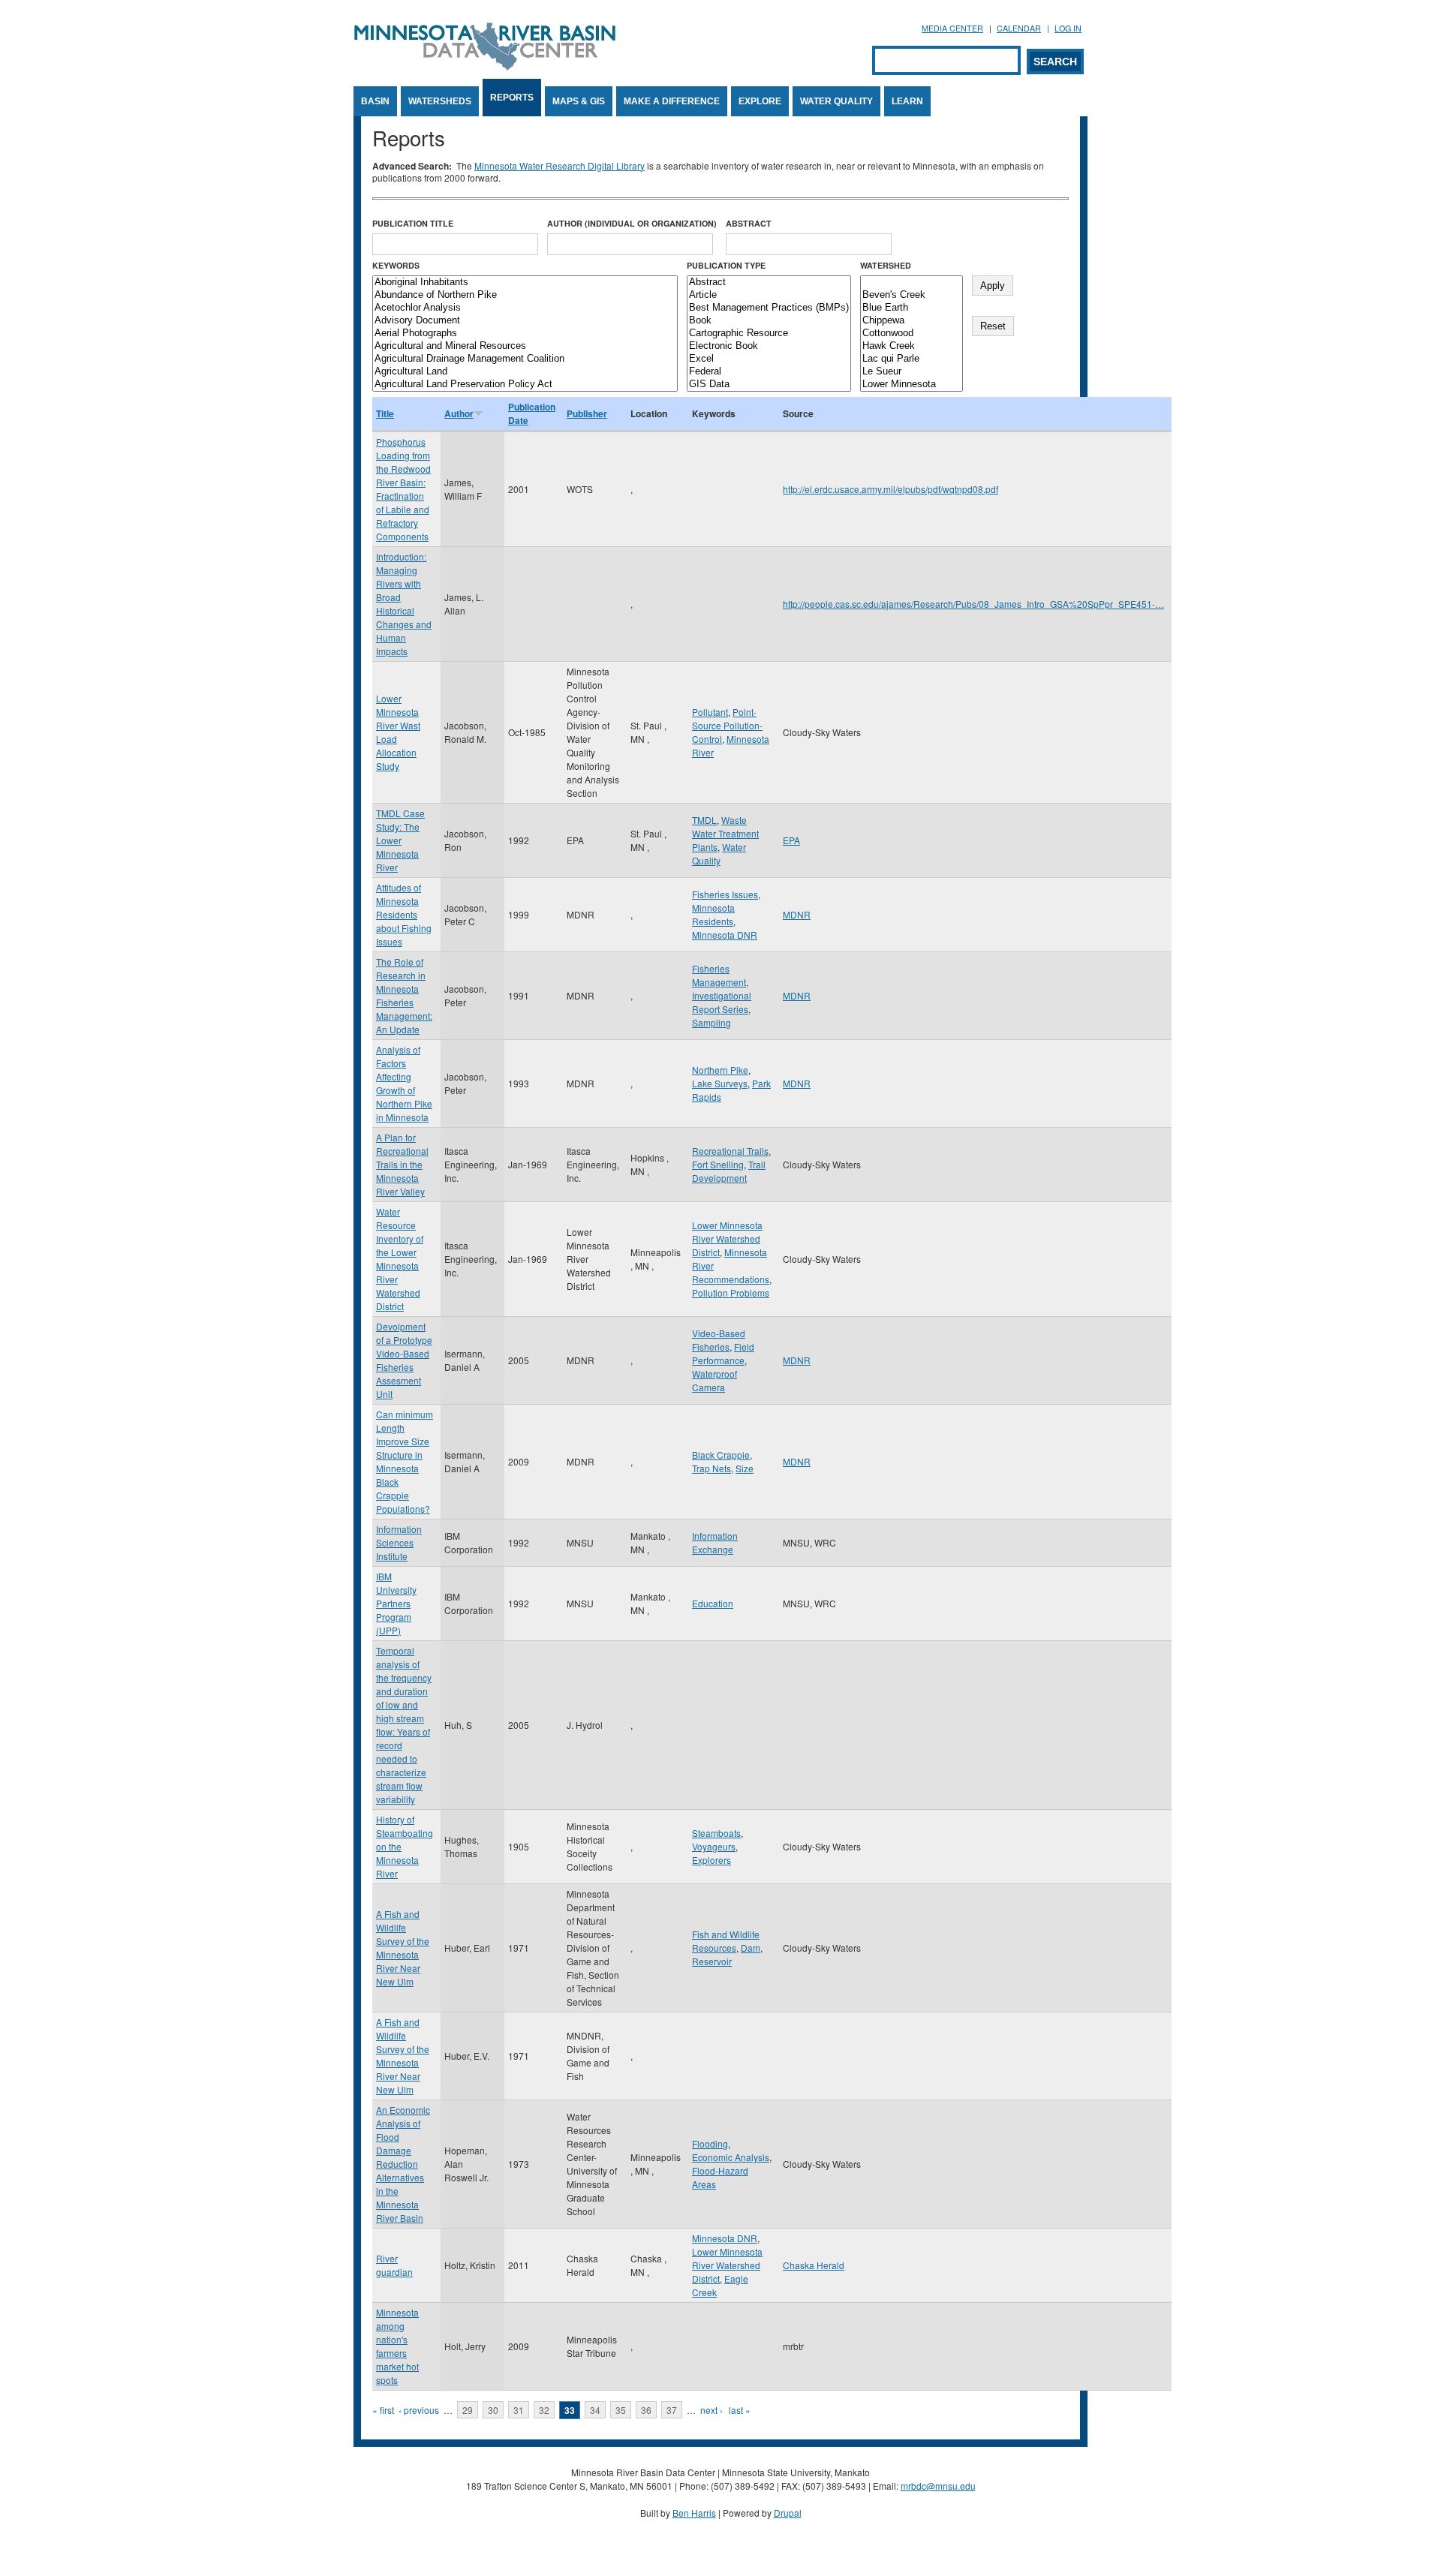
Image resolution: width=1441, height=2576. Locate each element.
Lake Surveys (720, 1083)
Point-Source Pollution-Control (727, 725)
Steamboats (716, 1833)
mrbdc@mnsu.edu (938, 2486)
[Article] (769, 295)
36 (646, 2410)
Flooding (710, 2143)
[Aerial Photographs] (525, 334)
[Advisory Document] (525, 321)
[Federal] (769, 372)
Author (459, 413)
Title (385, 413)
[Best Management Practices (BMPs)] (769, 308)
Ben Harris (694, 2513)
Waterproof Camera (714, 1380)
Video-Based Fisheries (719, 1340)
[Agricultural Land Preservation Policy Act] (525, 385)
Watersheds (440, 101)
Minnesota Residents (713, 914)
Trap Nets (711, 1468)
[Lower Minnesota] (912, 385)
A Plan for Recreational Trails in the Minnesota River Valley (402, 1164)
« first (383, 2410)
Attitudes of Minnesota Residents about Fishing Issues (404, 914)
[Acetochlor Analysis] (525, 308)
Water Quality (836, 101)
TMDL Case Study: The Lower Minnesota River (400, 840)
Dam (751, 1948)
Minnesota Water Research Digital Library (560, 165)
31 (519, 2410)
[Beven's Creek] (912, 295)
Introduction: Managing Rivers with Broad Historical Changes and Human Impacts (404, 604)
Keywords (396, 265)
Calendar (1019, 28)
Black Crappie (721, 1455)
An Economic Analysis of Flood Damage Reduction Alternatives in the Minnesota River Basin (403, 2164)
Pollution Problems (731, 1293)
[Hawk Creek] (912, 346)
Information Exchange (715, 1542)
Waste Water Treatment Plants (725, 833)
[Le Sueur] (912, 372)
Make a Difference (672, 101)
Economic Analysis (731, 2157)
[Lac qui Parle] (912, 359)
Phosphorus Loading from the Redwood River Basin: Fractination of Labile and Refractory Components (403, 489)
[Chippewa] (912, 321)
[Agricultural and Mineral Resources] (525, 346)
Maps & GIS (579, 101)
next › (711, 2410)
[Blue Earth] (912, 308)
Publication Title (413, 223)
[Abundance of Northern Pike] (525, 295)
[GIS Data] (769, 385)
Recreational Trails (730, 1151)
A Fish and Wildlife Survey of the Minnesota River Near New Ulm (403, 1948)
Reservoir (712, 1961)
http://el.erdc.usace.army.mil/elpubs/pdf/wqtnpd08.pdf (890, 489)
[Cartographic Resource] (769, 334)
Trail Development (729, 1171)
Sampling (711, 1022)
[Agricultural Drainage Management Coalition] (525, 359)
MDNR (797, 914)
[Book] (769, 321)
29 (468, 2410)
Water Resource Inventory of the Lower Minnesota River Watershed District (400, 1259)
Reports (512, 98)
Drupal (788, 2513)
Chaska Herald (814, 2265)
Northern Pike (720, 1070)
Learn (907, 101)
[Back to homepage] (485, 66)
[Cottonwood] (912, 334)
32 (544, 2410)
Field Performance (723, 1353)
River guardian (394, 2265)
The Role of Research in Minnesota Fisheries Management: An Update (404, 995)
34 (595, 2410)
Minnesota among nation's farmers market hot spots (397, 2346)
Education (713, 1603)
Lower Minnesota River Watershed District (727, 1238)
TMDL (704, 820)
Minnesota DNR (725, 935)
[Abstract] (769, 283)
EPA (791, 840)
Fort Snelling (718, 1164)
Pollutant (710, 712)
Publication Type (726, 265)
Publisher (587, 413)
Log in (1068, 28)
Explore (760, 101)
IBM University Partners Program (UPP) (396, 1603)
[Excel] (769, 359)
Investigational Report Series (722, 1002)
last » (740, 2410)
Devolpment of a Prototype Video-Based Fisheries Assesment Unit (404, 1360)
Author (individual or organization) (632, 223)
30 (493, 2410)
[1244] (912, 283)
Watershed (886, 265)
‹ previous (419, 2410)
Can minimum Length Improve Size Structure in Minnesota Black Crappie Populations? (405, 1461)
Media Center (952, 28)
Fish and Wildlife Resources (726, 1941)
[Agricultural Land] (525, 372)
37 (672, 2410)
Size (745, 1468)
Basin (375, 101)
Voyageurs (714, 1846)
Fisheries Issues (725, 894)
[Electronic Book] (769, 346)
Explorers (711, 1860)
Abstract (749, 223)
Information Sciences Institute (399, 1542)
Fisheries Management (719, 975)
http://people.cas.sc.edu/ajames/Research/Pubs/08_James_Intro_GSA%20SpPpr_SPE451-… (973, 604)
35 (621, 2410)
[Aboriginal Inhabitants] (525, 283)
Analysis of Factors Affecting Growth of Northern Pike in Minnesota (404, 1083)
